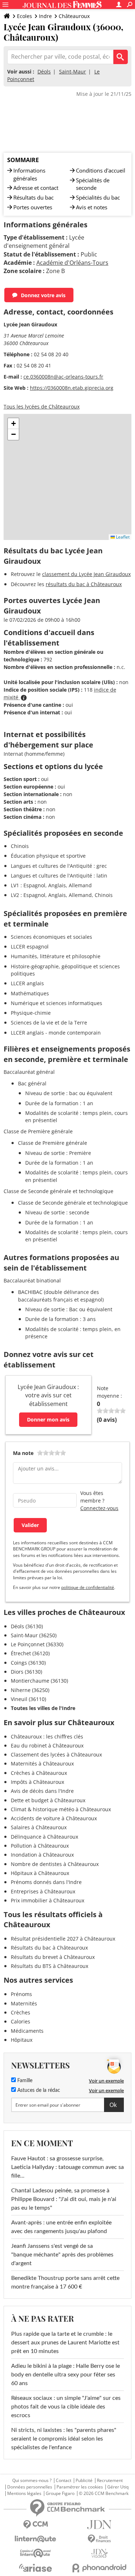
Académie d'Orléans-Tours (72, 263)
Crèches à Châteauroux (39, 1773)
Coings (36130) (28, 1663)
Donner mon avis (48, 1419)
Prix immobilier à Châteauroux (48, 1900)
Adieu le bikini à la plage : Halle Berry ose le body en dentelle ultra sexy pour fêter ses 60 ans (66, 2375)
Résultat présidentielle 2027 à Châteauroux (63, 1939)
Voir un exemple (106, 2081)
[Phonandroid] (100, 2568)
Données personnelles (30, 2487)
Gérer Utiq (118, 2487)
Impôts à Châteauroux (37, 1782)
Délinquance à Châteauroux (44, 1837)
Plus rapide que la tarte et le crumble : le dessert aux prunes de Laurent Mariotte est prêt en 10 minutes (65, 2343)
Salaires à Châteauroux (39, 1827)
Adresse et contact (36, 188)
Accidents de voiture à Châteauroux (54, 1818)
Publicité (84, 2481)
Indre (45, 16)
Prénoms (21, 1994)
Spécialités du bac (98, 197)
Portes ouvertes (33, 207)
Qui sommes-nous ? (32, 2481)
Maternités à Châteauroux (42, 1764)
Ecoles (24, 16)
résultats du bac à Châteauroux (84, 584)
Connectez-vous (99, 1508)
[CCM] (36, 2525)
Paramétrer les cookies (80, 2487)
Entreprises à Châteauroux (43, 1891)
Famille (24, 2081)
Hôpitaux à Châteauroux (40, 1873)
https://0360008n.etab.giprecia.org (72, 388)
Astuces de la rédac (38, 2090)
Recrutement (110, 2481)
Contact (64, 2481)
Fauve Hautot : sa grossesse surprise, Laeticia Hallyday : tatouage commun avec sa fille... (67, 2167)
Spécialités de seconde (93, 184)
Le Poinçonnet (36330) (37, 1644)
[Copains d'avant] (36, 2553)
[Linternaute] (36, 2539)
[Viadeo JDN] (100, 2553)
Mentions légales (24, 2494)
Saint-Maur (73, 72)
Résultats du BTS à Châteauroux (49, 1966)
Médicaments (27, 2031)
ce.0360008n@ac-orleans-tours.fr (63, 377)
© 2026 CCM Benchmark (104, 2494)
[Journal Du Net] (100, 2525)
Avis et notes (92, 207)
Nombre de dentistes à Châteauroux (55, 1864)
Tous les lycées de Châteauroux (42, 407)
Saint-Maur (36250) (34, 1635)
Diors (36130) (26, 1672)
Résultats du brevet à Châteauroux (53, 1957)
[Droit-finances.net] (100, 2539)
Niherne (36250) (30, 1690)
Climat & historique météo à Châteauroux (61, 1809)
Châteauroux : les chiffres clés (47, 1736)
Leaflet (122, 537)
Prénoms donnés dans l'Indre (46, 1882)
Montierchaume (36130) (39, 1681)
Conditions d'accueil (101, 170)
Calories (21, 2021)
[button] (13, 424)
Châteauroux (74, 16)
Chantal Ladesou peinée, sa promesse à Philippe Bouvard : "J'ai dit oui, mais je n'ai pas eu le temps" (64, 2199)
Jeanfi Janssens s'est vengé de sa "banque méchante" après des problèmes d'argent (62, 2255)
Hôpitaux (22, 2040)
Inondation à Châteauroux (42, 1855)
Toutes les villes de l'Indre (43, 1708)
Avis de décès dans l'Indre (42, 1791)
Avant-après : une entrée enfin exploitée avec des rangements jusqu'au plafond (61, 2227)
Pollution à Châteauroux (40, 1846)
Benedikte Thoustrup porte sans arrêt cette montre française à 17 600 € (65, 2282)
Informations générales (29, 174)
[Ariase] (36, 2568)
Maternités (24, 2003)
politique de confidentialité (88, 1587)
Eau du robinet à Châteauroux (47, 1745)
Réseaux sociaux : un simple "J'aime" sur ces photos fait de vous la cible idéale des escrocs (66, 2407)
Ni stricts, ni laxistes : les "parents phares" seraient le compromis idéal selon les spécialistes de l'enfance (64, 2439)
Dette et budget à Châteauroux (48, 1800)
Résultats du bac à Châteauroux (49, 1948)
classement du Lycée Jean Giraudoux (86, 574)
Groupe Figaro (60, 2494)
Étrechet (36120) (30, 1653)
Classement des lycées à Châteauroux (56, 1754)
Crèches (21, 2012)
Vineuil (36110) (28, 1699)
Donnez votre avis (43, 295)
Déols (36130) (27, 1626)
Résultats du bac (33, 197)
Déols (44, 72)
